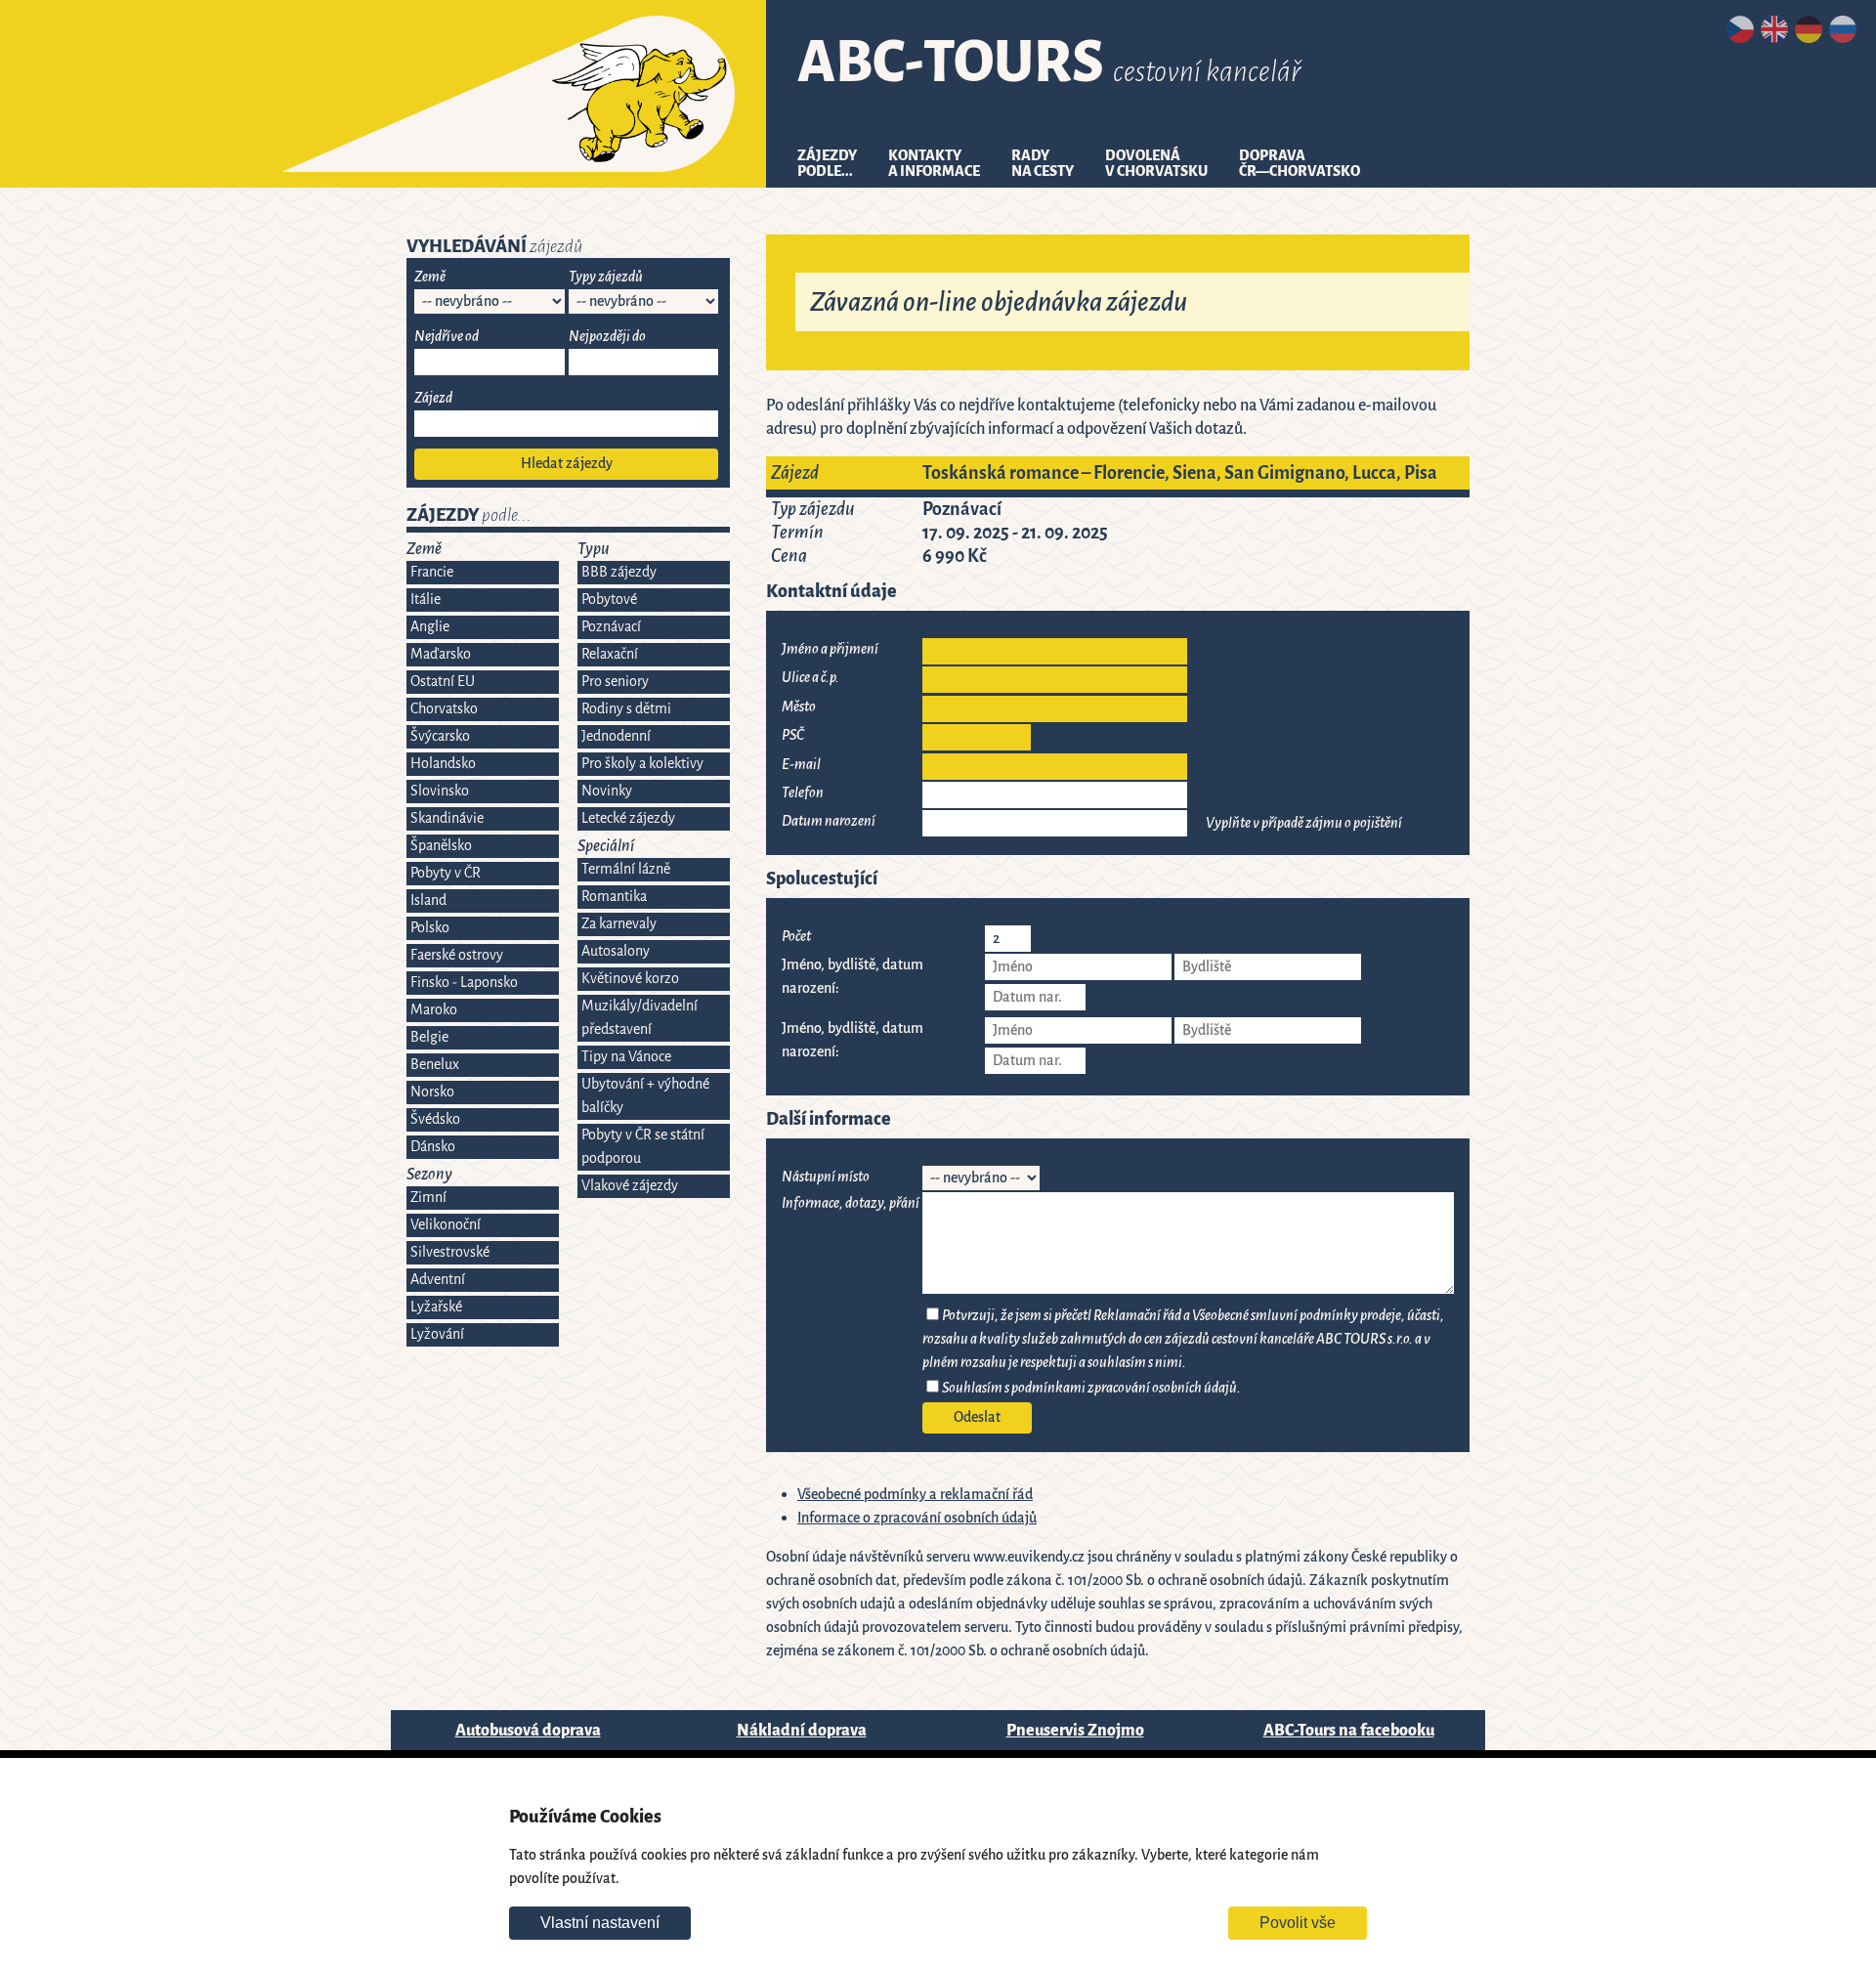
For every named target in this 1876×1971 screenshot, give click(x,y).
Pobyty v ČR (446, 873)
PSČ (793, 735)
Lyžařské (436, 1307)
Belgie (429, 1037)
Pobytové (609, 600)
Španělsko (441, 846)
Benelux (435, 1065)
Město (799, 707)
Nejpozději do (607, 337)
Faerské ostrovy (457, 955)
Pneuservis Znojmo (1075, 1730)
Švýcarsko (440, 736)
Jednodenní (616, 736)
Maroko (434, 1010)
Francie (432, 572)
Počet (796, 937)
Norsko (432, 1092)
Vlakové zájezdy (630, 1186)
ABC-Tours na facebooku (1349, 1730)
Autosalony (616, 951)
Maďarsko (441, 654)
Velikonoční (446, 1225)
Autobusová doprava (528, 1730)
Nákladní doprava (802, 1730)
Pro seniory (615, 682)
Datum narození (829, 821)
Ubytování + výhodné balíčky (645, 1096)
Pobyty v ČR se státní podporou (643, 1147)
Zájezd (433, 398)
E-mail (801, 765)
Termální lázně (626, 869)
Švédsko (435, 1119)
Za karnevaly (619, 924)
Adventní (438, 1280)
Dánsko (433, 1147)
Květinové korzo (630, 979)
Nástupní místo (826, 1177)
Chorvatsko (444, 709)
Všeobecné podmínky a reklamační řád (915, 1495)
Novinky (607, 791)
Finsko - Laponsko (464, 983)
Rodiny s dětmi (626, 709)
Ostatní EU (443, 682)
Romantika (614, 897)
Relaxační (610, 654)
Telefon (803, 793)
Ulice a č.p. (810, 678)
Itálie (426, 600)
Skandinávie (447, 818)
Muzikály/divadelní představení (640, 1018)
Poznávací (611, 627)
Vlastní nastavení (600, 1923)
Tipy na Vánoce (626, 1057)
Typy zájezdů (606, 277)
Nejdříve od (447, 337)
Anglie (430, 627)
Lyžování (437, 1334)
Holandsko (443, 764)
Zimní (428, 1198)
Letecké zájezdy (628, 818)
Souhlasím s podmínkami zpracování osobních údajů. (1091, 1388)
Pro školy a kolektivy (642, 764)
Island (428, 900)
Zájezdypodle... (827, 164)
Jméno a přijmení (830, 649)
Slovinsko (440, 791)
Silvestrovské (450, 1252)
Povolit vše (1298, 1923)
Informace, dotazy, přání (851, 1203)
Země (430, 277)
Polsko (430, 928)
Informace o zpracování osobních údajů (917, 1518)
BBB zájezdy (619, 572)
